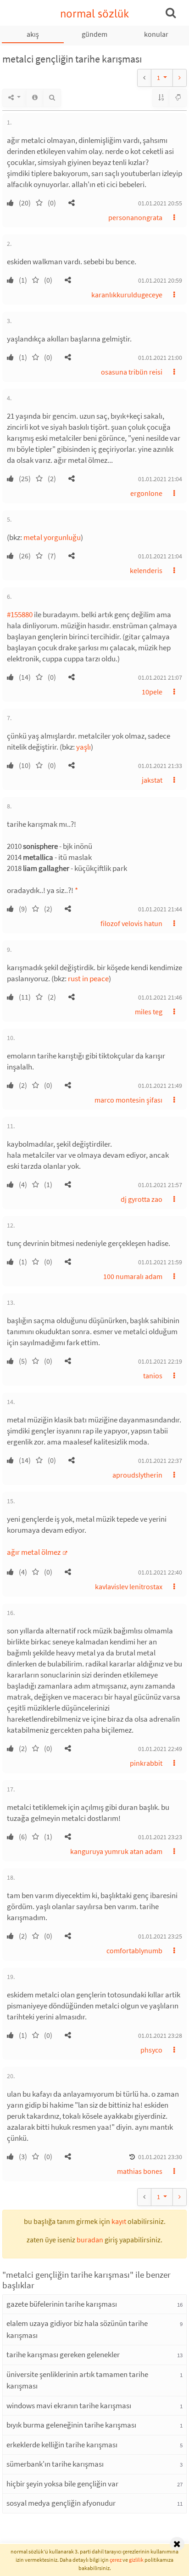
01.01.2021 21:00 (160, 358)
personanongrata (135, 217)
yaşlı (83, 747)
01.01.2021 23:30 (160, 2157)
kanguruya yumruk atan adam (116, 1851)
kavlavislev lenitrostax (129, 1587)
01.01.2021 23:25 (160, 1936)
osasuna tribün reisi (132, 372)
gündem (94, 34)
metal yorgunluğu (52, 537)
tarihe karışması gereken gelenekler (63, 2354)
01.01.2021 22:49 (160, 1749)
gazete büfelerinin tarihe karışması (62, 2304)
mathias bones (140, 2171)
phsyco (151, 2050)
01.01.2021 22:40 (160, 1572)
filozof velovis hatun (131, 923)
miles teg (149, 1012)
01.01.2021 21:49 (160, 1086)
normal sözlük (95, 14)
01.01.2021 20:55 (160, 203)
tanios (153, 1376)
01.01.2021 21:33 (160, 766)
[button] (72, 203)
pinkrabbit (146, 1763)
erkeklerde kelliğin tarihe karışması (62, 2445)
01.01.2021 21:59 (160, 1262)
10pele (152, 692)
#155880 (20, 614)
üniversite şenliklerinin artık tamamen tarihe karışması (77, 2380)
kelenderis (146, 570)
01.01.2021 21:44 (160, 909)
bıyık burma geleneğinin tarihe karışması (71, 2425)
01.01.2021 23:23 (160, 1837)
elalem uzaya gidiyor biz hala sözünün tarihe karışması (77, 2329)
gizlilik (136, 2560)
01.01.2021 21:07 (160, 677)
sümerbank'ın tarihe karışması (55, 2464)
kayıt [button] (119, 2221)
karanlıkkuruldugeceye (127, 295)
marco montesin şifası (128, 1100)
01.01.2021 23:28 (160, 2036)
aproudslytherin (137, 1475)
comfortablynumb (134, 1950)
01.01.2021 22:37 (160, 1461)
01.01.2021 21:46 (160, 997)
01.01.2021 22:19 (160, 1361)
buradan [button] (90, 2240)
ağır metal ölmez (34, 1552)
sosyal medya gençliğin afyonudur (61, 2503)
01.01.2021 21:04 (160, 479)
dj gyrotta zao (142, 1199)
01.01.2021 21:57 (160, 1185)
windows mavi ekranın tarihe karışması (69, 2405)
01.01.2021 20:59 (160, 280)
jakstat (152, 780)
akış (33, 34)
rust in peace (88, 978)
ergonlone (146, 493)
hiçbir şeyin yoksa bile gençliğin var (62, 2484)
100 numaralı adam (133, 1276)
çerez (116, 2560)
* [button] (76, 890)
